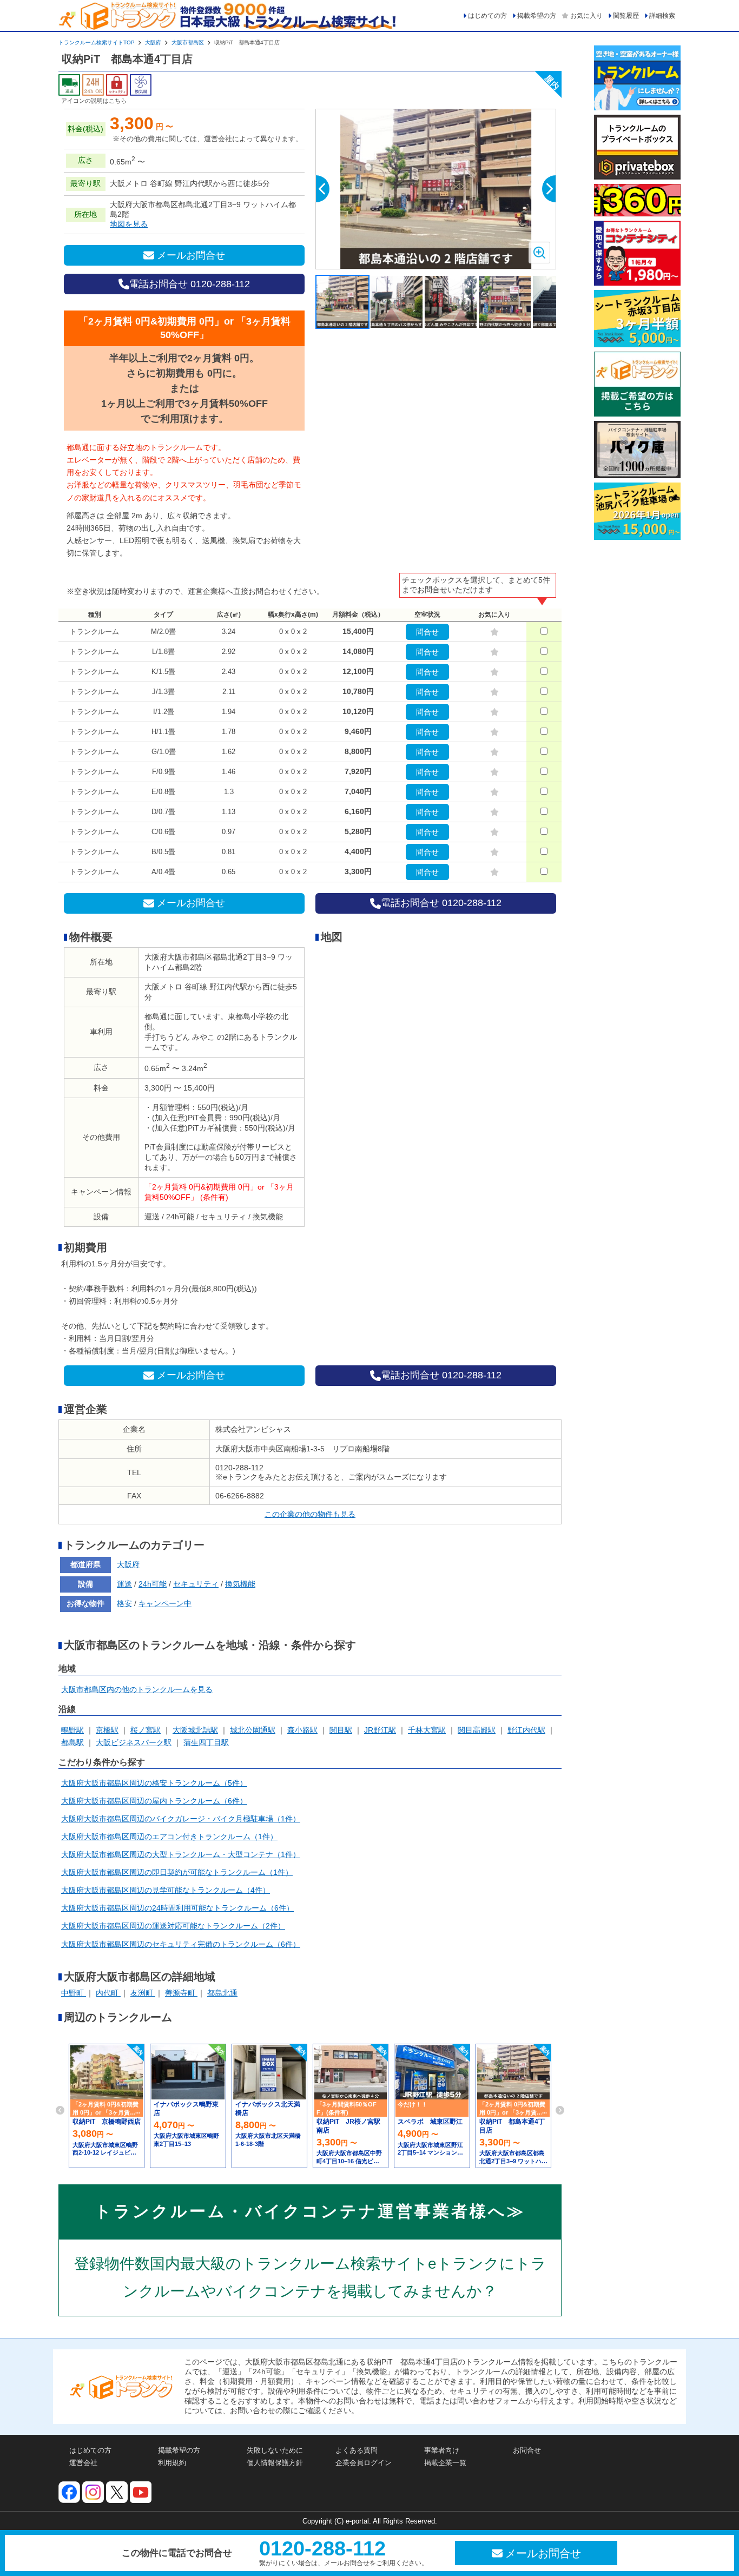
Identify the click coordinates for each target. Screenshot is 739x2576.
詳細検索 (662, 16)
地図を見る (129, 224)
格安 (124, 1603)
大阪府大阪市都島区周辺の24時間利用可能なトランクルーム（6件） (177, 1908)
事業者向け (442, 2450)
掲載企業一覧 (445, 2463)
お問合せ (527, 2450)
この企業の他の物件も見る (310, 1514)
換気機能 (240, 1584)
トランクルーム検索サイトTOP (97, 42)
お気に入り (586, 16)
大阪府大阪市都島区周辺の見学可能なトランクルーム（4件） (166, 1890)
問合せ (427, 632)
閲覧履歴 (626, 16)
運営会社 (83, 2463)
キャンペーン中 (165, 1603)
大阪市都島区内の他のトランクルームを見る (137, 1689)
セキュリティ (196, 1584)
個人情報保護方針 (275, 2463)
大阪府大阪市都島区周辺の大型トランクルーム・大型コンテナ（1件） (181, 1854)
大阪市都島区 (188, 42)
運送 (124, 1584)
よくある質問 (357, 2450)
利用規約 (172, 2463)
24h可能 (153, 1584)
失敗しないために (275, 2450)
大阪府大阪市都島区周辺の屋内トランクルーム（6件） (154, 1801)
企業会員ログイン (364, 2463)
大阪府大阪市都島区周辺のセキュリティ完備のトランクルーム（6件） (181, 1944)
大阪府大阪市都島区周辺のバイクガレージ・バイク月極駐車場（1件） (181, 1819)
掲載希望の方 (537, 16)
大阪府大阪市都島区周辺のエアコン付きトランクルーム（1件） (169, 1837)
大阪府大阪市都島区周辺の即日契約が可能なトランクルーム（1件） (177, 1872)
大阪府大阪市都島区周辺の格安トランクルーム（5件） (154, 1783)
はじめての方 (487, 16)
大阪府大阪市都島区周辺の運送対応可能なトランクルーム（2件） (173, 1926)
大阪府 (153, 42)
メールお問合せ (191, 255)
